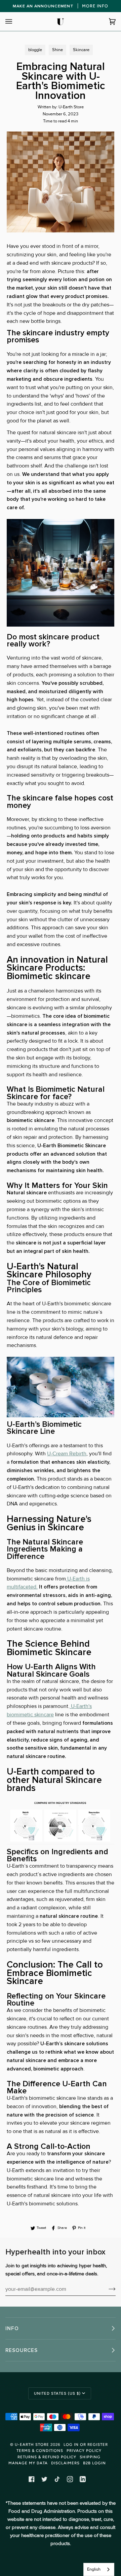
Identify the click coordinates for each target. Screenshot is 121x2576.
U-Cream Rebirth (67, 1454)
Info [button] (12, 2328)
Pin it (82, 2228)
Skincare (81, 50)
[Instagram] (70, 2479)
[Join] (107, 2289)
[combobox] (99, 2569)
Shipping (90, 2457)
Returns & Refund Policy (47, 2457)
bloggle (35, 50)
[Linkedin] (83, 2479)
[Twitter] (44, 2479)
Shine (57, 50)
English (94, 2569)
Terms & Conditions (40, 2451)
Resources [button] (22, 2350)
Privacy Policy (84, 2451)
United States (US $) (57, 2393)
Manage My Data (28, 2463)
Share (62, 2228)
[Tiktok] (57, 2479)
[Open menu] (15, 22)
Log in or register (86, 2444)
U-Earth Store (32, 2444)
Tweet (41, 2228)
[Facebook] (32, 2479)
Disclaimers (65, 2463)
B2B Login (94, 2463)
